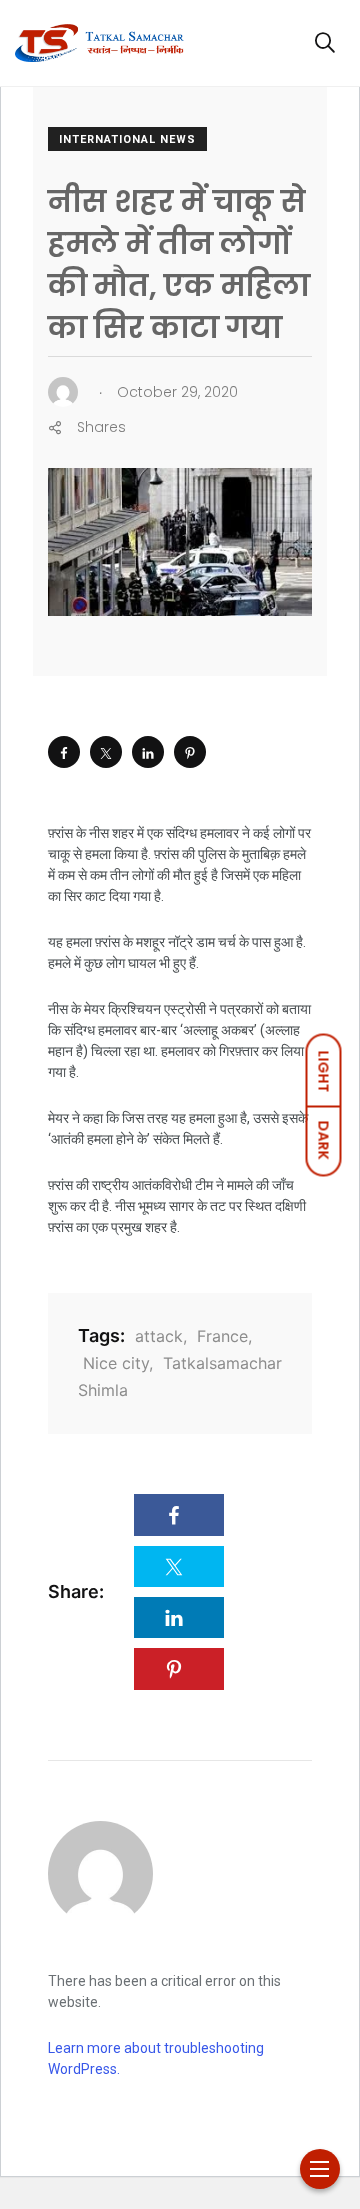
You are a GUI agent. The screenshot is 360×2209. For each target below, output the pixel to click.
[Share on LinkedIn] (148, 752)
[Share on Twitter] (106, 752)
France (222, 1336)
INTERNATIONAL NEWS (127, 139)
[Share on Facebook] (64, 752)
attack (159, 1336)
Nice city (116, 1363)
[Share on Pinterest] (190, 752)
